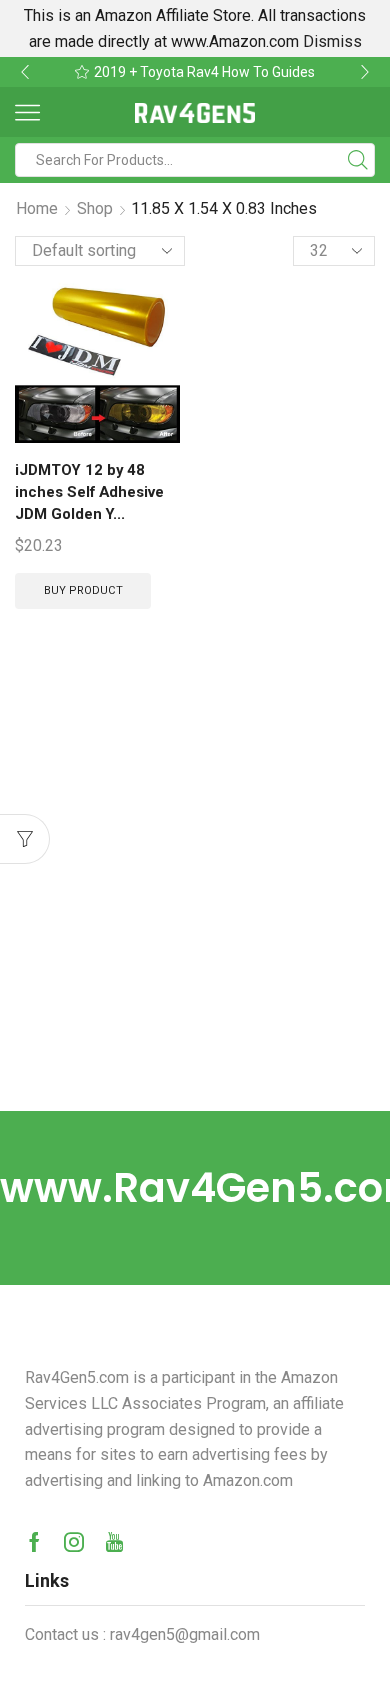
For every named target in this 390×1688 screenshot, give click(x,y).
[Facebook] (34, 1542)
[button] (25, 72)
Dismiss (332, 41)
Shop (95, 208)
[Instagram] (74, 1542)
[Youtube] (114, 1542)
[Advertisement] (195, 906)
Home (37, 208)
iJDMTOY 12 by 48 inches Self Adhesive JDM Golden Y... (89, 492)
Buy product (83, 590)
